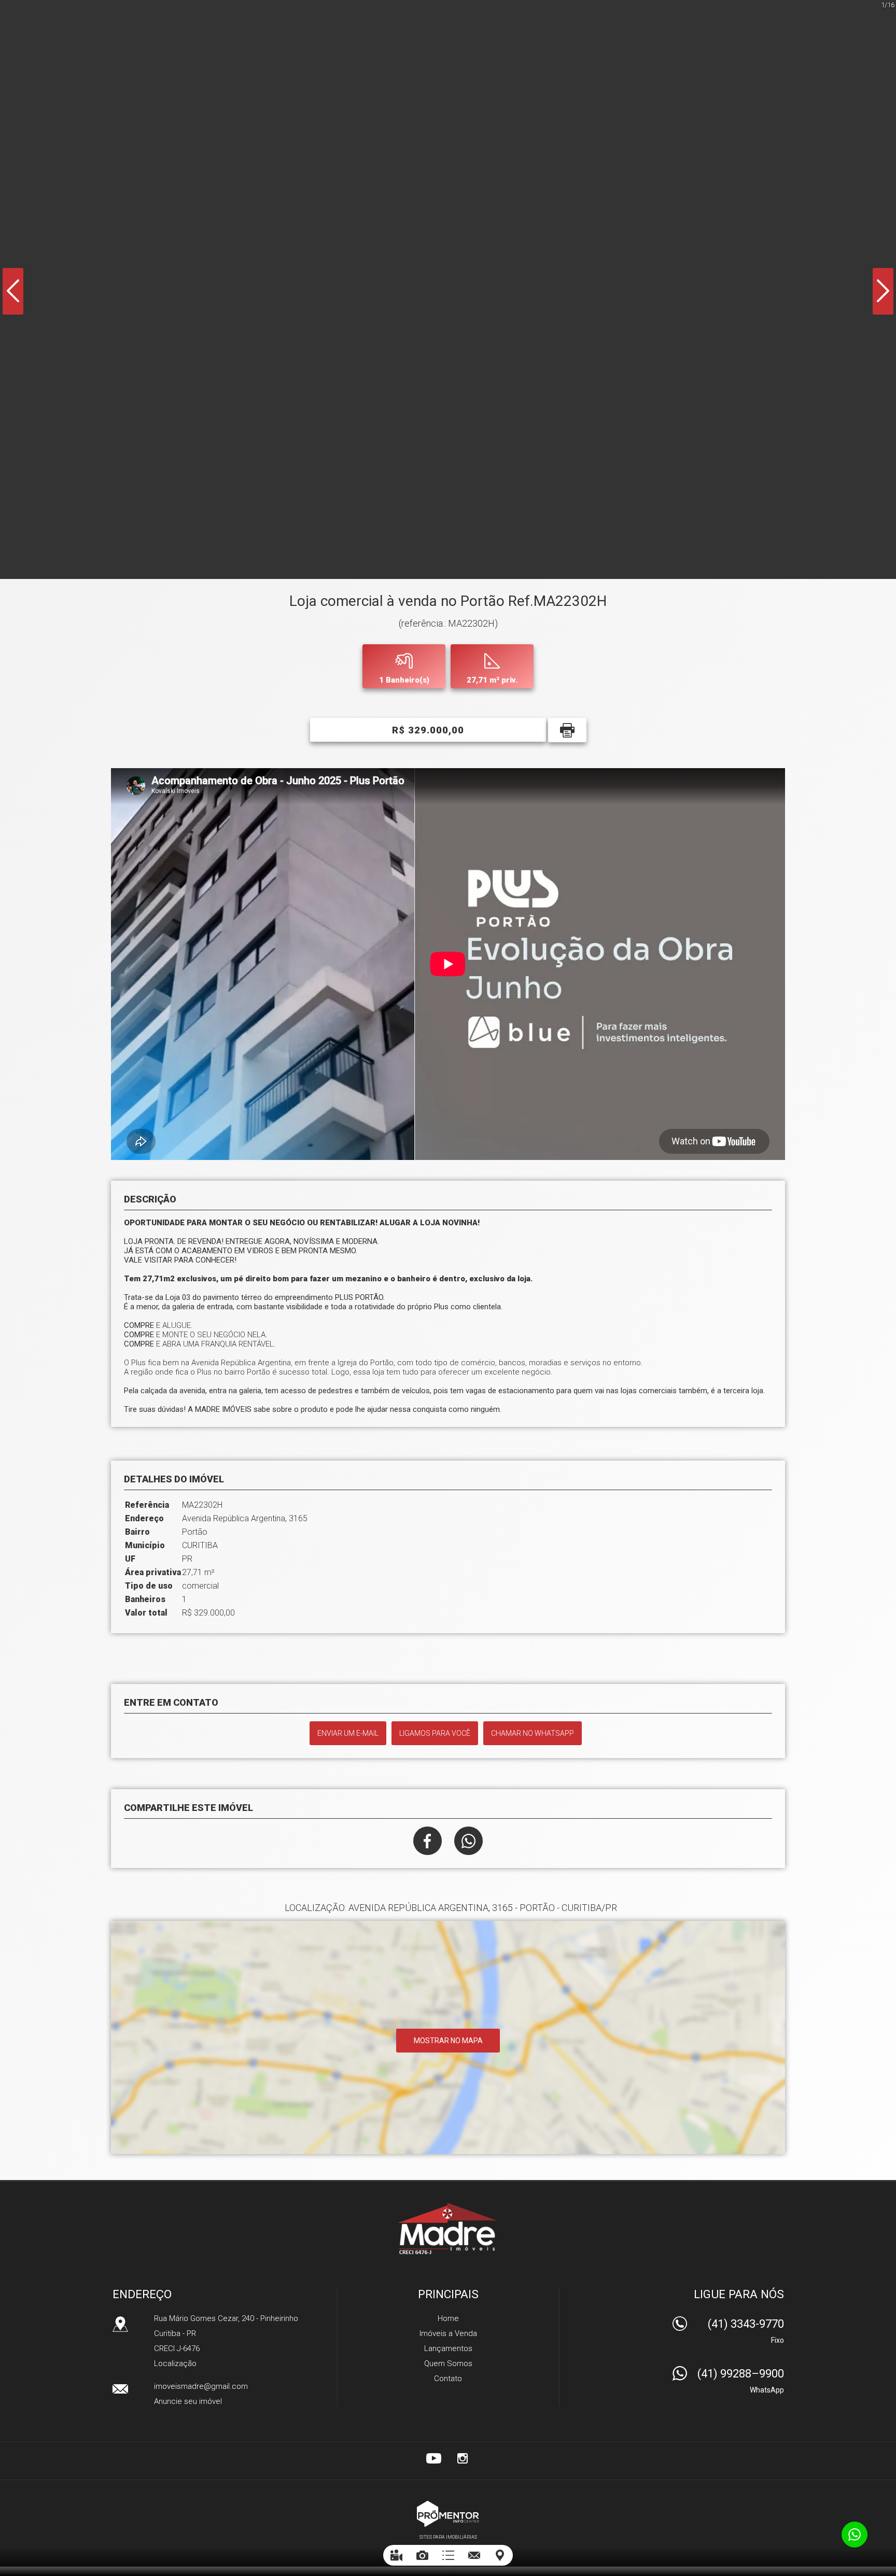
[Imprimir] (567, 730)
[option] (448, 289)
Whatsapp (468, 1841)
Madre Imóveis (448, 2228)
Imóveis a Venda (448, 2333)
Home (448, 2318)
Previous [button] (13, 291)
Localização (175, 2363)
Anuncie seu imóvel (188, 2401)
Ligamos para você (435, 1733)
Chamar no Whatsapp (533, 1733)
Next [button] (883, 291)
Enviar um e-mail (348, 1733)
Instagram (463, 2458)
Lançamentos (448, 2348)
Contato (448, 2379)
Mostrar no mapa (448, 2041)
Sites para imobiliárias (448, 2537)
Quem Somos (448, 2363)
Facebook (428, 1841)
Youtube (433, 2458)
